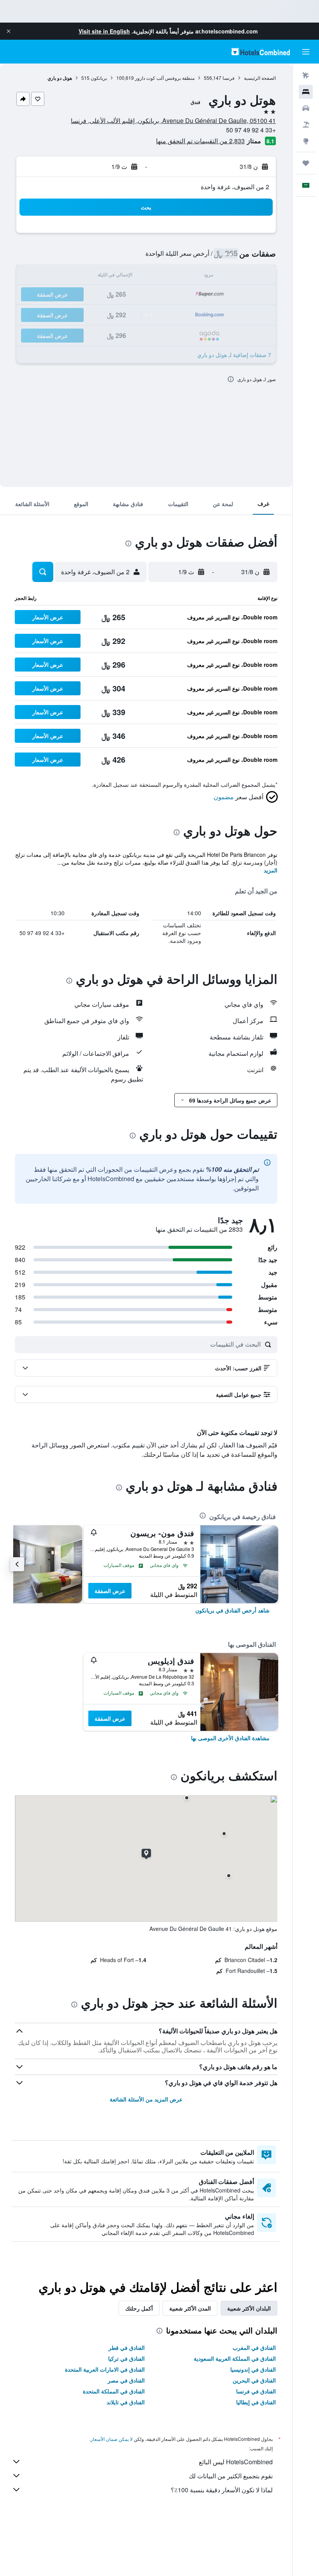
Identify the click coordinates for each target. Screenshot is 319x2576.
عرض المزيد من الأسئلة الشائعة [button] (146, 2099)
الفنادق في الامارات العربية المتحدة (105, 2369)
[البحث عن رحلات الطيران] (306, 76)
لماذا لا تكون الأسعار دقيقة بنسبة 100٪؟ (222, 2490)
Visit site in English (104, 31)
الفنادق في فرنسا (256, 2391)
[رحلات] (306, 163)
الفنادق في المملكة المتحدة (114, 2391)
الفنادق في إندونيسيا (253, 2369)
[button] (9, 31)
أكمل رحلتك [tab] (139, 2308)
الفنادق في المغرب (254, 2347)
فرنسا (229, 78)
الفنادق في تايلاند (126, 2402)
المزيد (271, 870)
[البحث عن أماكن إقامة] (306, 92)
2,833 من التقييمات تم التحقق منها (200, 141)
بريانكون (99, 78)
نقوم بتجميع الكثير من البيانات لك (231, 2476)
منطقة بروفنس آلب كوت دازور (165, 78)
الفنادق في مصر (126, 2380)
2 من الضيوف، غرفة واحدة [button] (235, 187)
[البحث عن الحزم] (306, 125)
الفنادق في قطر (127, 2347)
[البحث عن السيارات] (306, 108)
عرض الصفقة (110, 1591)
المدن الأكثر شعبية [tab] (190, 2308)
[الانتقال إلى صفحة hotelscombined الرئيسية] (261, 52)
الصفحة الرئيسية (260, 78)
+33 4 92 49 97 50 (251, 130)
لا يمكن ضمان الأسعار (112, 2439)
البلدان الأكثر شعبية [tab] (249, 2308)
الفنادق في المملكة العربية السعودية (235, 2358)
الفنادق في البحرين (254, 2380)
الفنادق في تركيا (126, 2358)
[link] (232, 1610)
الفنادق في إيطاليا (256, 2402)
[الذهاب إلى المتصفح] (306, 141)
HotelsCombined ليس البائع (236, 2462)
